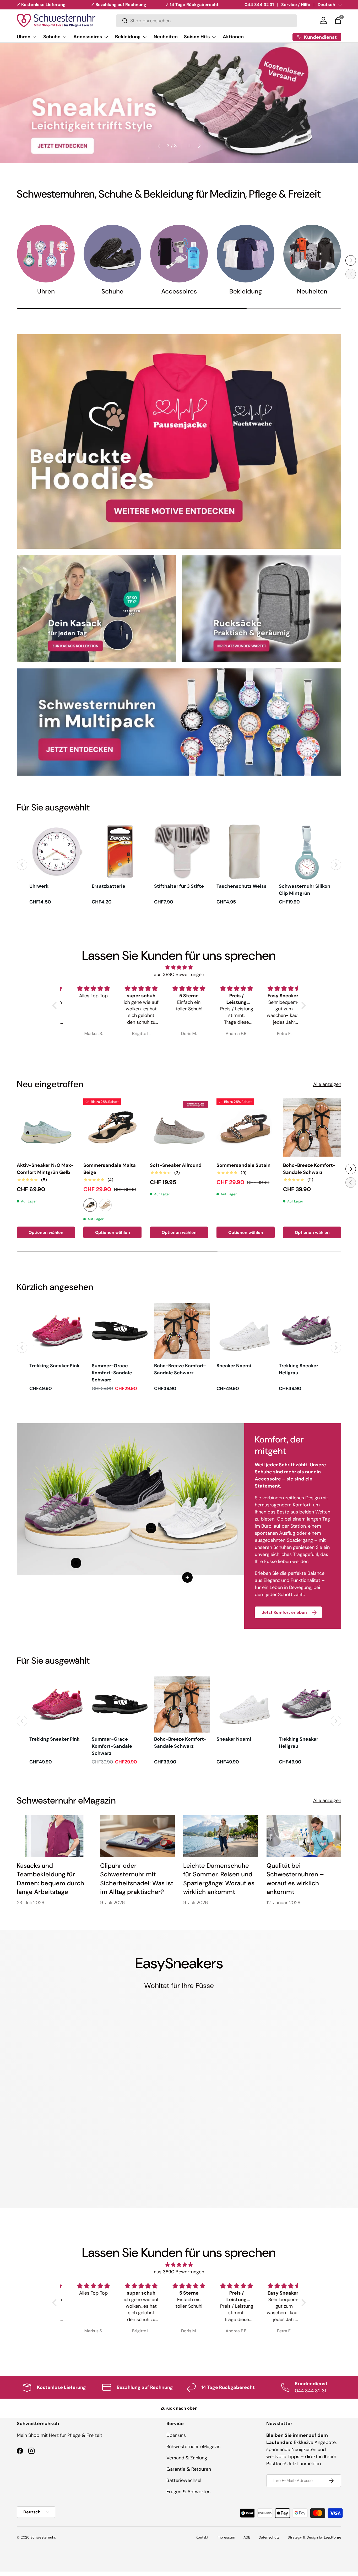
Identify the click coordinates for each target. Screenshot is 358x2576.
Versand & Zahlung (187, 2458)
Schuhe (52, 37)
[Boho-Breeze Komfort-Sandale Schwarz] (312, 1128)
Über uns (176, 2435)
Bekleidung (128, 37)
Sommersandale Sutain (243, 1165)
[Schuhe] (112, 254)
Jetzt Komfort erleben (284, 1612)
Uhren (24, 37)
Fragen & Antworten (188, 2492)
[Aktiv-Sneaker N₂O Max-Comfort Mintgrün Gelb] (46, 1128)
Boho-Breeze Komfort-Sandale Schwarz (309, 1169)
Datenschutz (269, 2537)
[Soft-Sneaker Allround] (179, 1128)
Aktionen (233, 37)
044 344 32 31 (259, 5)
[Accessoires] (179, 254)
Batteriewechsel (184, 2480)
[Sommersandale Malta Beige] (112, 1128)
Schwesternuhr (43, 2537)
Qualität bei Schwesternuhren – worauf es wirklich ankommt (295, 1879)
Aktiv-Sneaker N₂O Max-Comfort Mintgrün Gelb (45, 1169)
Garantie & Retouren (189, 2469)
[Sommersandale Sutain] (246, 1128)
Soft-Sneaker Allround (176, 1165)
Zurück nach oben (179, 2408)
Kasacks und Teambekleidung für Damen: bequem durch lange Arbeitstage (50, 1879)
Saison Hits (197, 37)
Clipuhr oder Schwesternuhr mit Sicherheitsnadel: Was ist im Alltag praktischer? (137, 1879)
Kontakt (202, 2537)
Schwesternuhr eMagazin (193, 2447)
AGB (247, 2537)
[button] (338, 20)
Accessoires (88, 37)
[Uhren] (46, 254)
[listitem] (57, 865)
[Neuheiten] (312, 254)
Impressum (226, 2537)
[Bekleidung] (246, 254)
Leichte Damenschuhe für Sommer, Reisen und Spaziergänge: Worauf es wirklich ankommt (219, 1879)
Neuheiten (166, 37)
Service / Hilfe (296, 5)
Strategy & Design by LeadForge (314, 2537)
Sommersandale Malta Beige (110, 1169)
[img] (179, 967)
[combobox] (207, 21)
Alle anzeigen (327, 1084)
